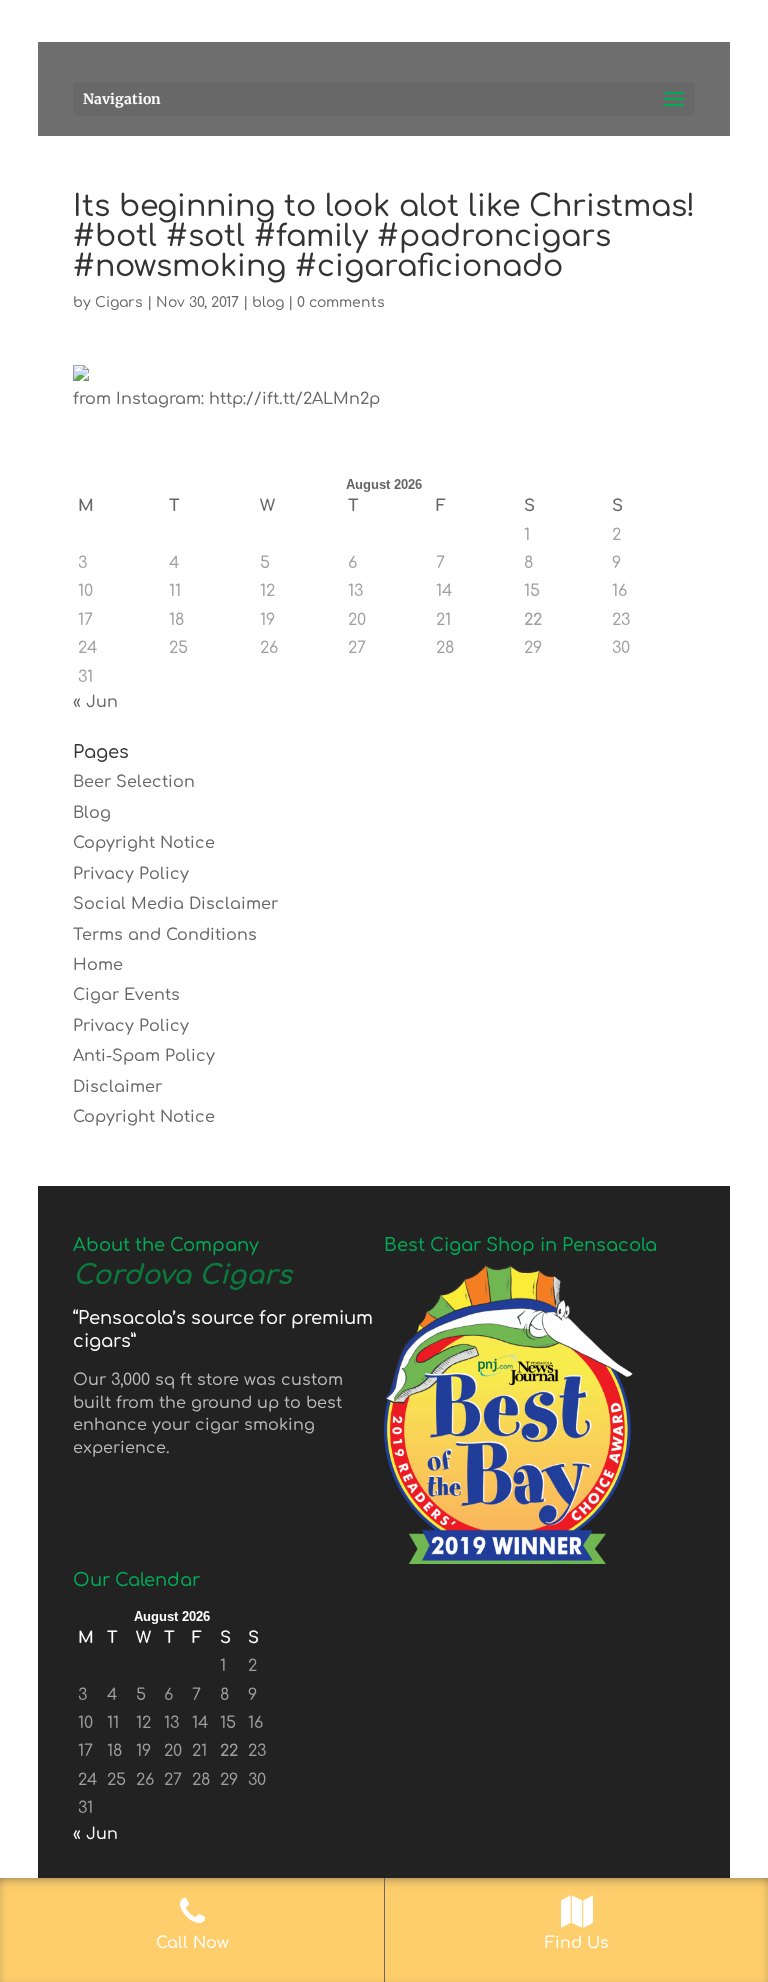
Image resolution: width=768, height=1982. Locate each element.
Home (98, 965)
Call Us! (480, 22)
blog (268, 302)
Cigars (119, 302)
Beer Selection (134, 782)
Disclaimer (117, 1087)
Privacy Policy (131, 874)
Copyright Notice (144, 843)
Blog (92, 813)
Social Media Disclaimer (175, 904)
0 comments (341, 302)
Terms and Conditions (165, 935)
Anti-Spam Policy (144, 1056)
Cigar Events (126, 995)
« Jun (95, 702)
